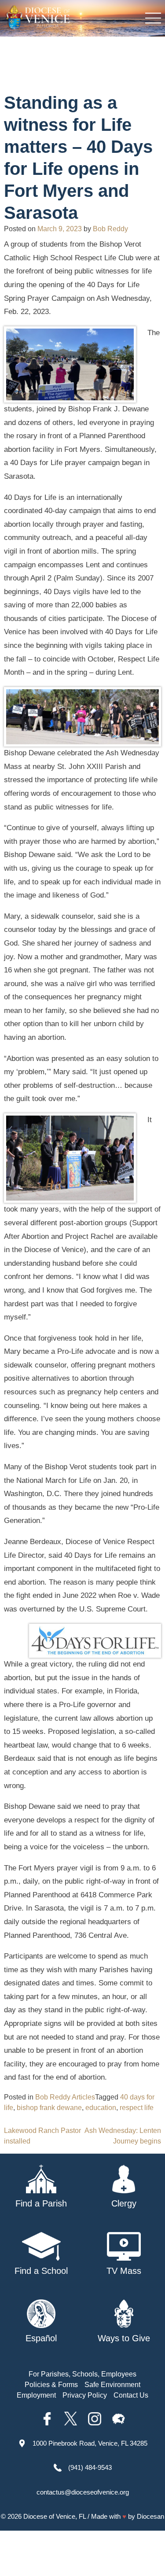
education (101, 2108)
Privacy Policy (85, 2395)
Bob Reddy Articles (65, 2097)
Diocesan (150, 2516)
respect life (137, 2108)
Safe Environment (112, 2385)
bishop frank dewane (49, 2108)
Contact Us (131, 2395)
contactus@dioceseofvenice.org (83, 2492)
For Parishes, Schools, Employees (82, 2374)
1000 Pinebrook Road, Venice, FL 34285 (90, 2443)
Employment (36, 2395)
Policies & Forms (51, 2385)
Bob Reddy (110, 229)
